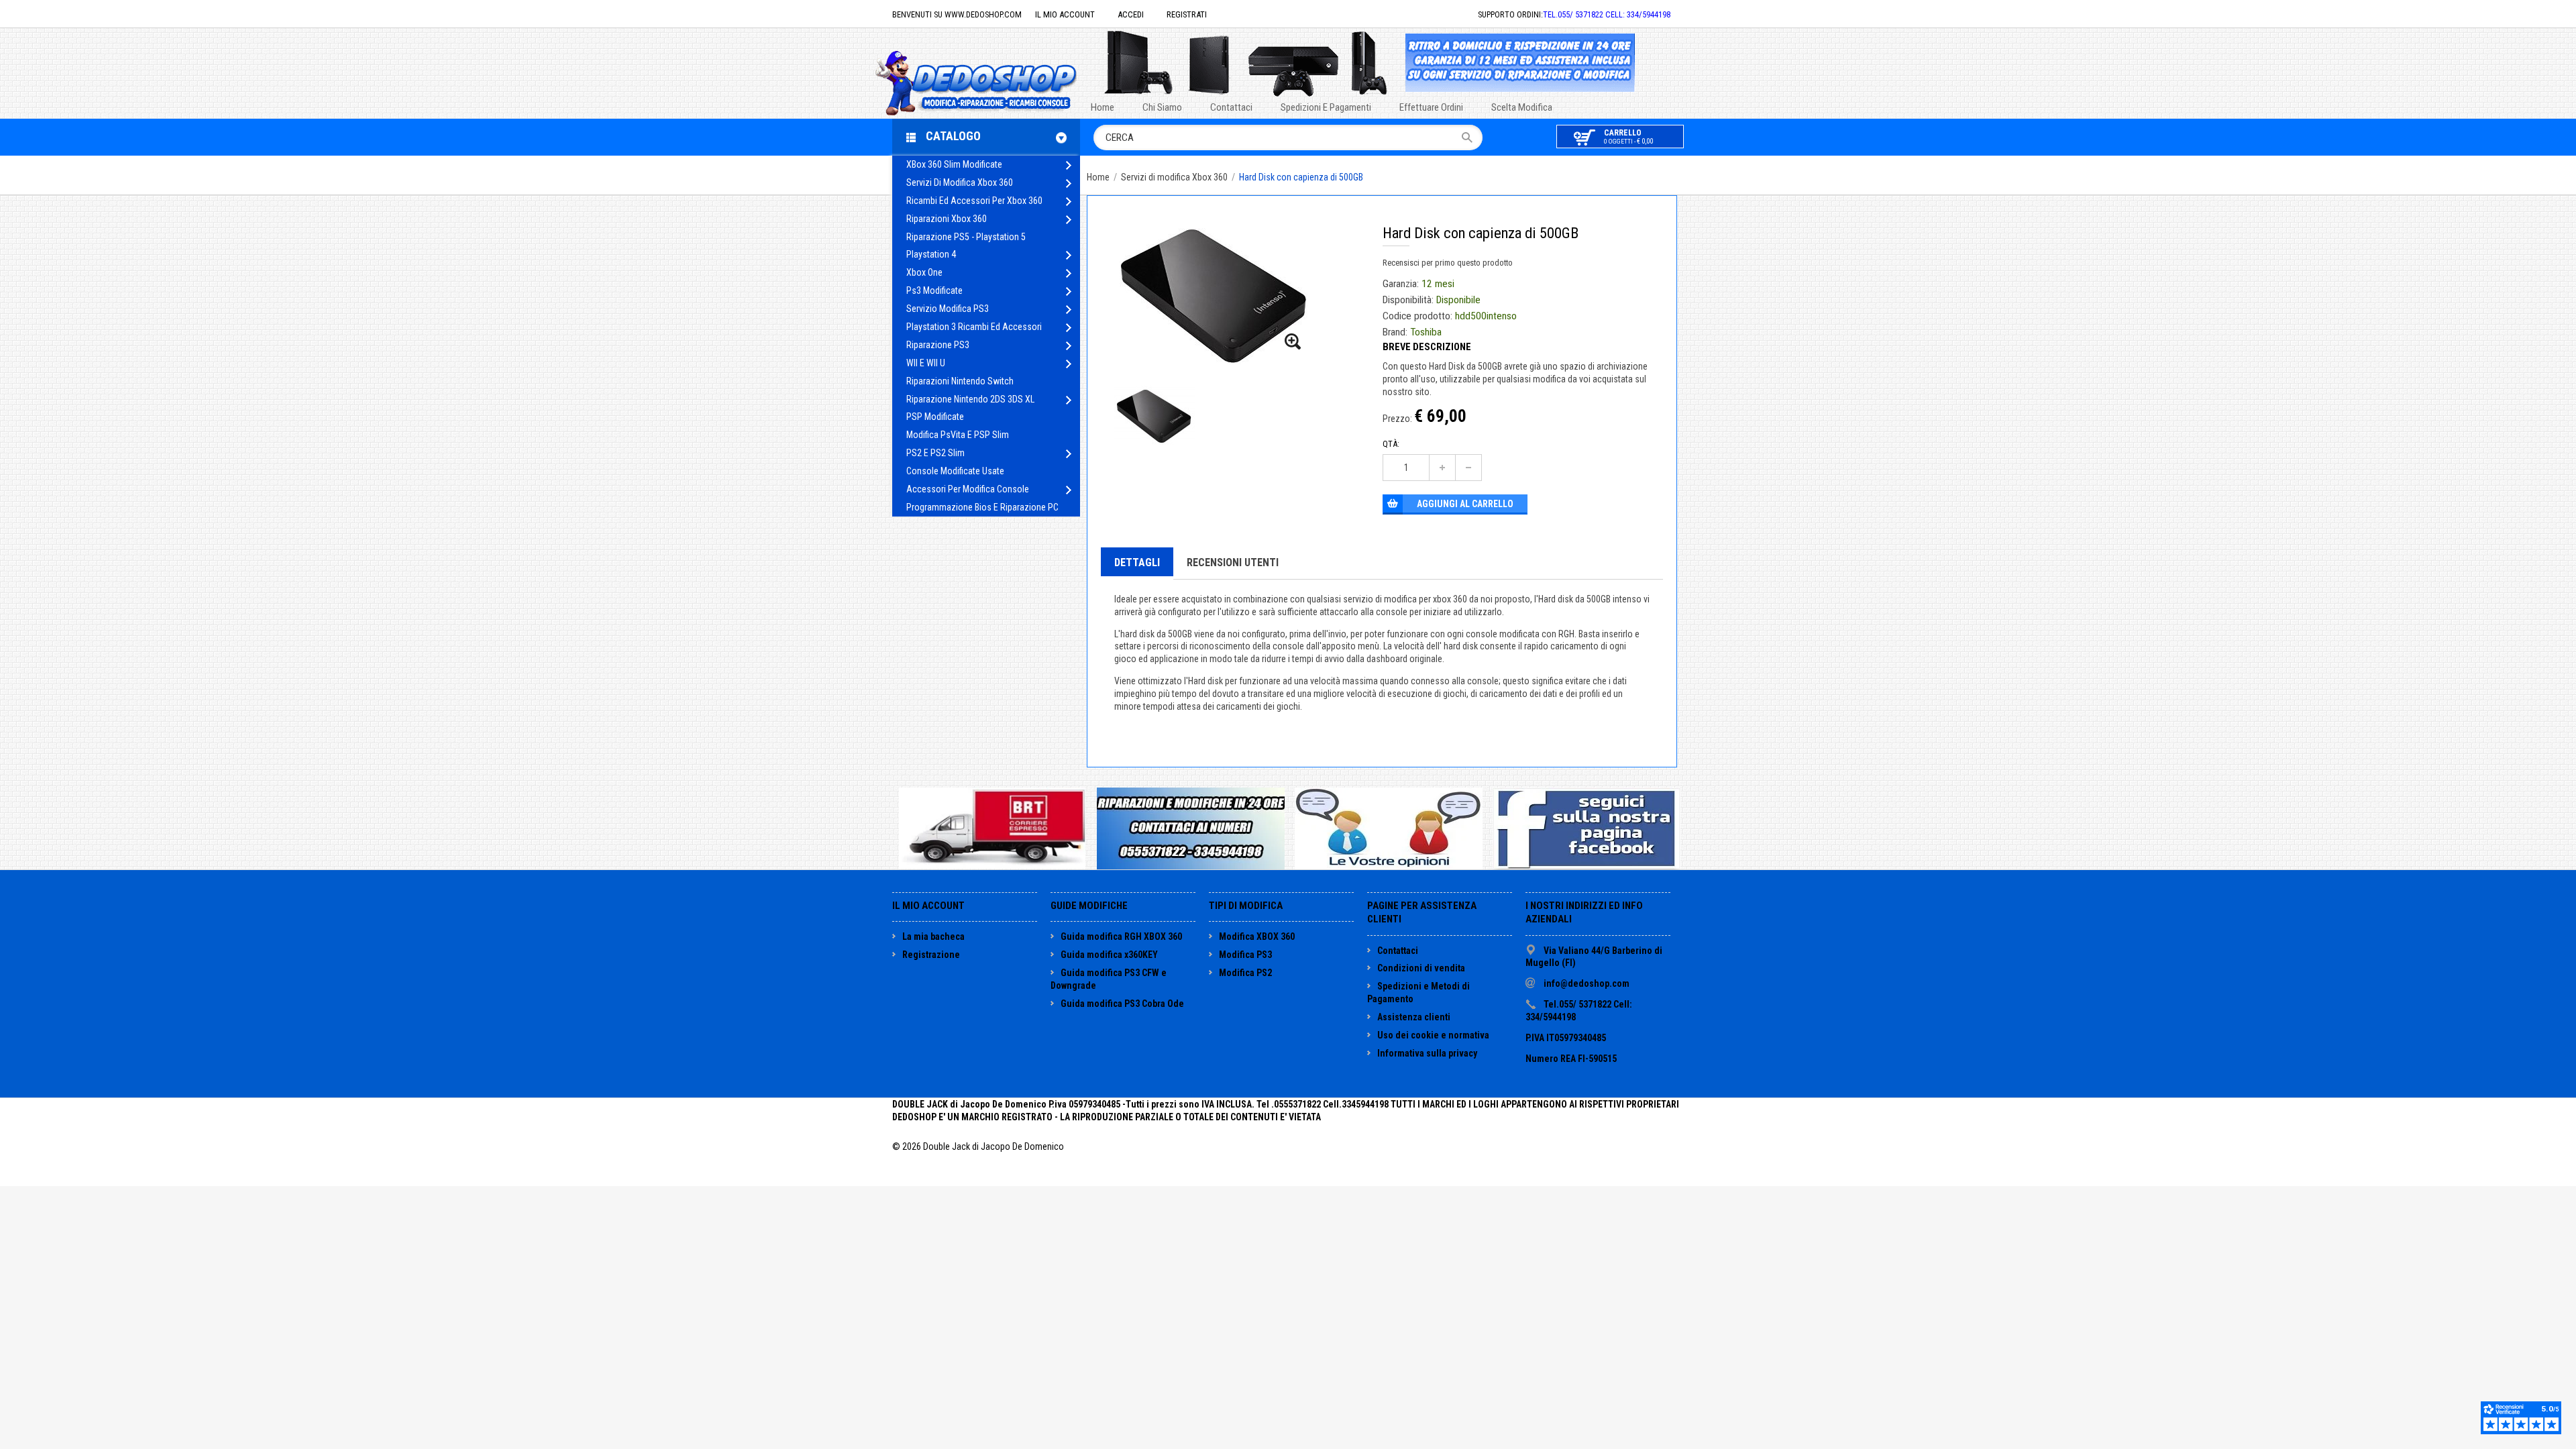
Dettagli (1137, 562)
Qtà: (1391, 444)
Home (1098, 177)
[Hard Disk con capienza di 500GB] (1293, 342)
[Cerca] (1471, 138)
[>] (1068, 165)
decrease (1468, 468)
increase (1442, 468)
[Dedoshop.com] (996, 82)
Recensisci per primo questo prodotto (1448, 263)
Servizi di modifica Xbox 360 (1175, 177)
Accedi (1131, 14)
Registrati (1187, 14)
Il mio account (1065, 14)
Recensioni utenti (1233, 562)
